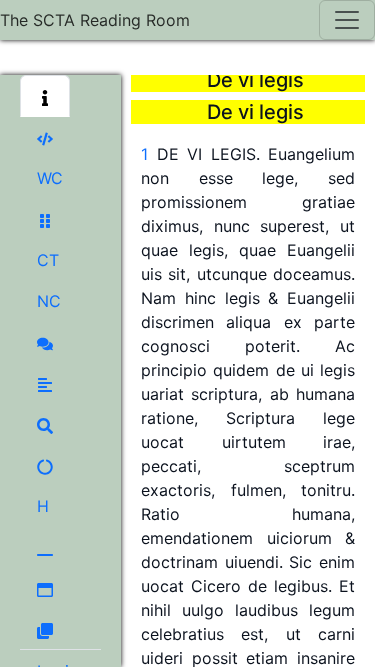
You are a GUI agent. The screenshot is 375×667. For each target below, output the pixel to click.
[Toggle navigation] (347, 20)
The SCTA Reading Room (95, 20)
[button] (45, 96)
